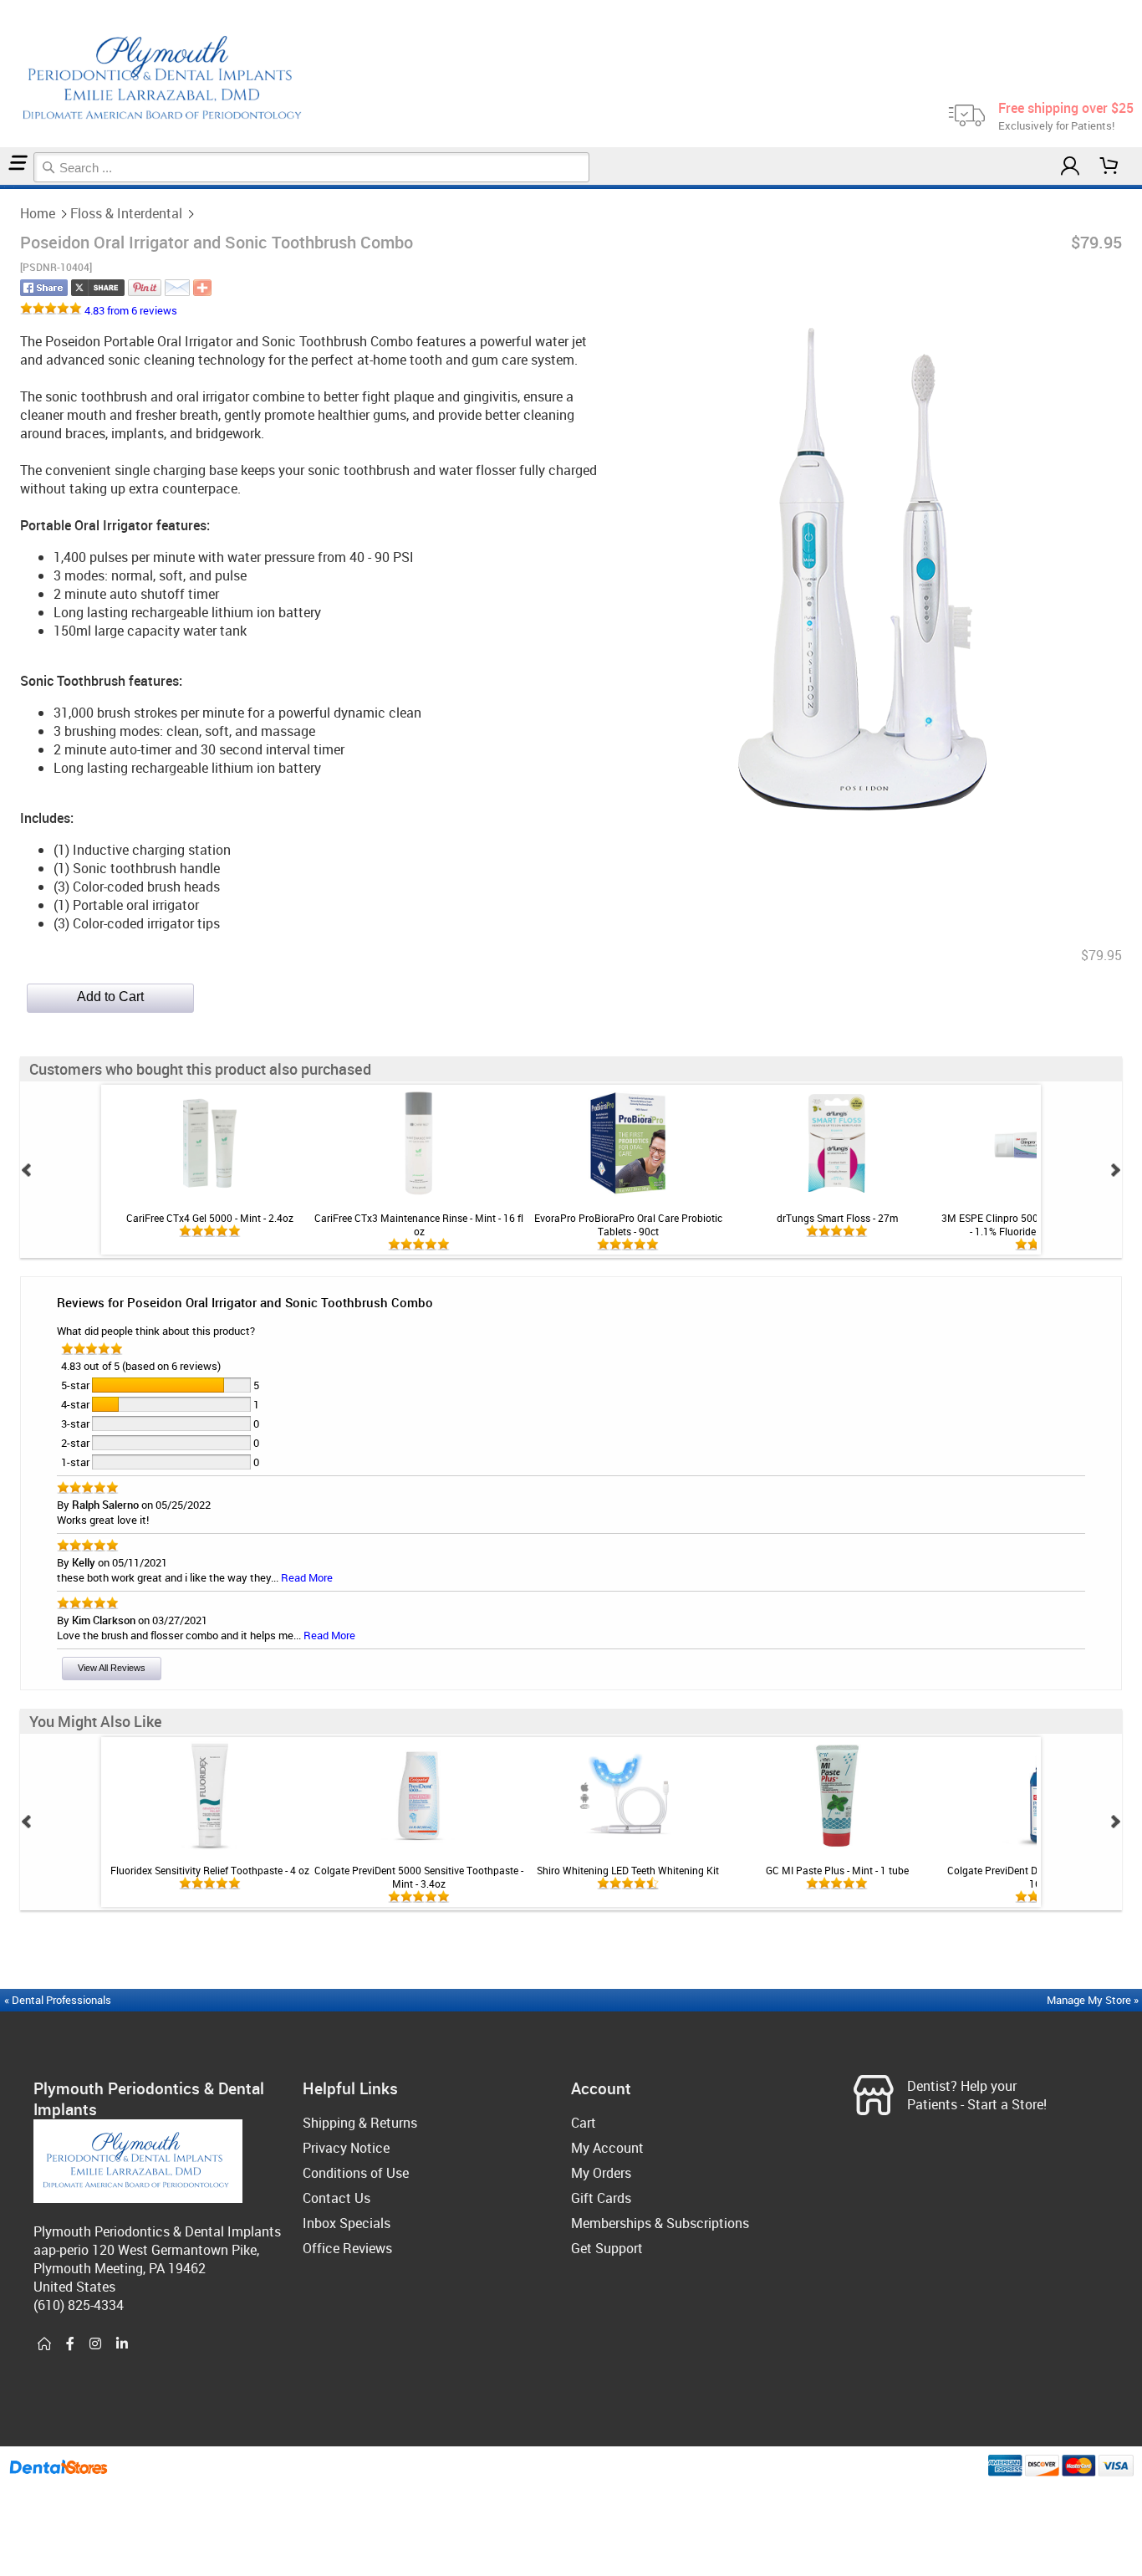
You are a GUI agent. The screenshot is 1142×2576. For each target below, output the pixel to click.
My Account (607, 2148)
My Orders (601, 2173)
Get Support (607, 2248)
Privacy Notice (346, 2148)
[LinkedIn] (122, 2344)
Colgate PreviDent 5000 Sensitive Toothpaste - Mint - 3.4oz (419, 1877)
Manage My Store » (1094, 2000)
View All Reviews (112, 1668)
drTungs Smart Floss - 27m (837, 1218)
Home (38, 213)
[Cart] (1109, 166)
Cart (584, 2123)
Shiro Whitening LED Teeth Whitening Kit (628, 1870)
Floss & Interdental (126, 213)
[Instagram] (95, 2344)
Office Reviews (347, 2248)
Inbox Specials (347, 2223)
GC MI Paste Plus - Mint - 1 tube (837, 1870)
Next (1115, 1170)
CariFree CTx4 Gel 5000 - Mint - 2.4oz (210, 1218)
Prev (27, 1170)
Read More (307, 1577)
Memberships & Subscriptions (660, 2223)
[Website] (44, 2344)
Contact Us (336, 2198)
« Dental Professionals (58, 2000)
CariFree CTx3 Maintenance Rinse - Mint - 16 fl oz (419, 1224)
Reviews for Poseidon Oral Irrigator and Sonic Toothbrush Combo (245, 1302)
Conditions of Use (356, 2173)
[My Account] (1070, 166)
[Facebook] (70, 2344)
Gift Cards (601, 2198)
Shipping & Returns (360, 2123)
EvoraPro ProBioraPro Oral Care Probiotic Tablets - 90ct (628, 1224)
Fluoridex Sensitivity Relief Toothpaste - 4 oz (210, 1870)
